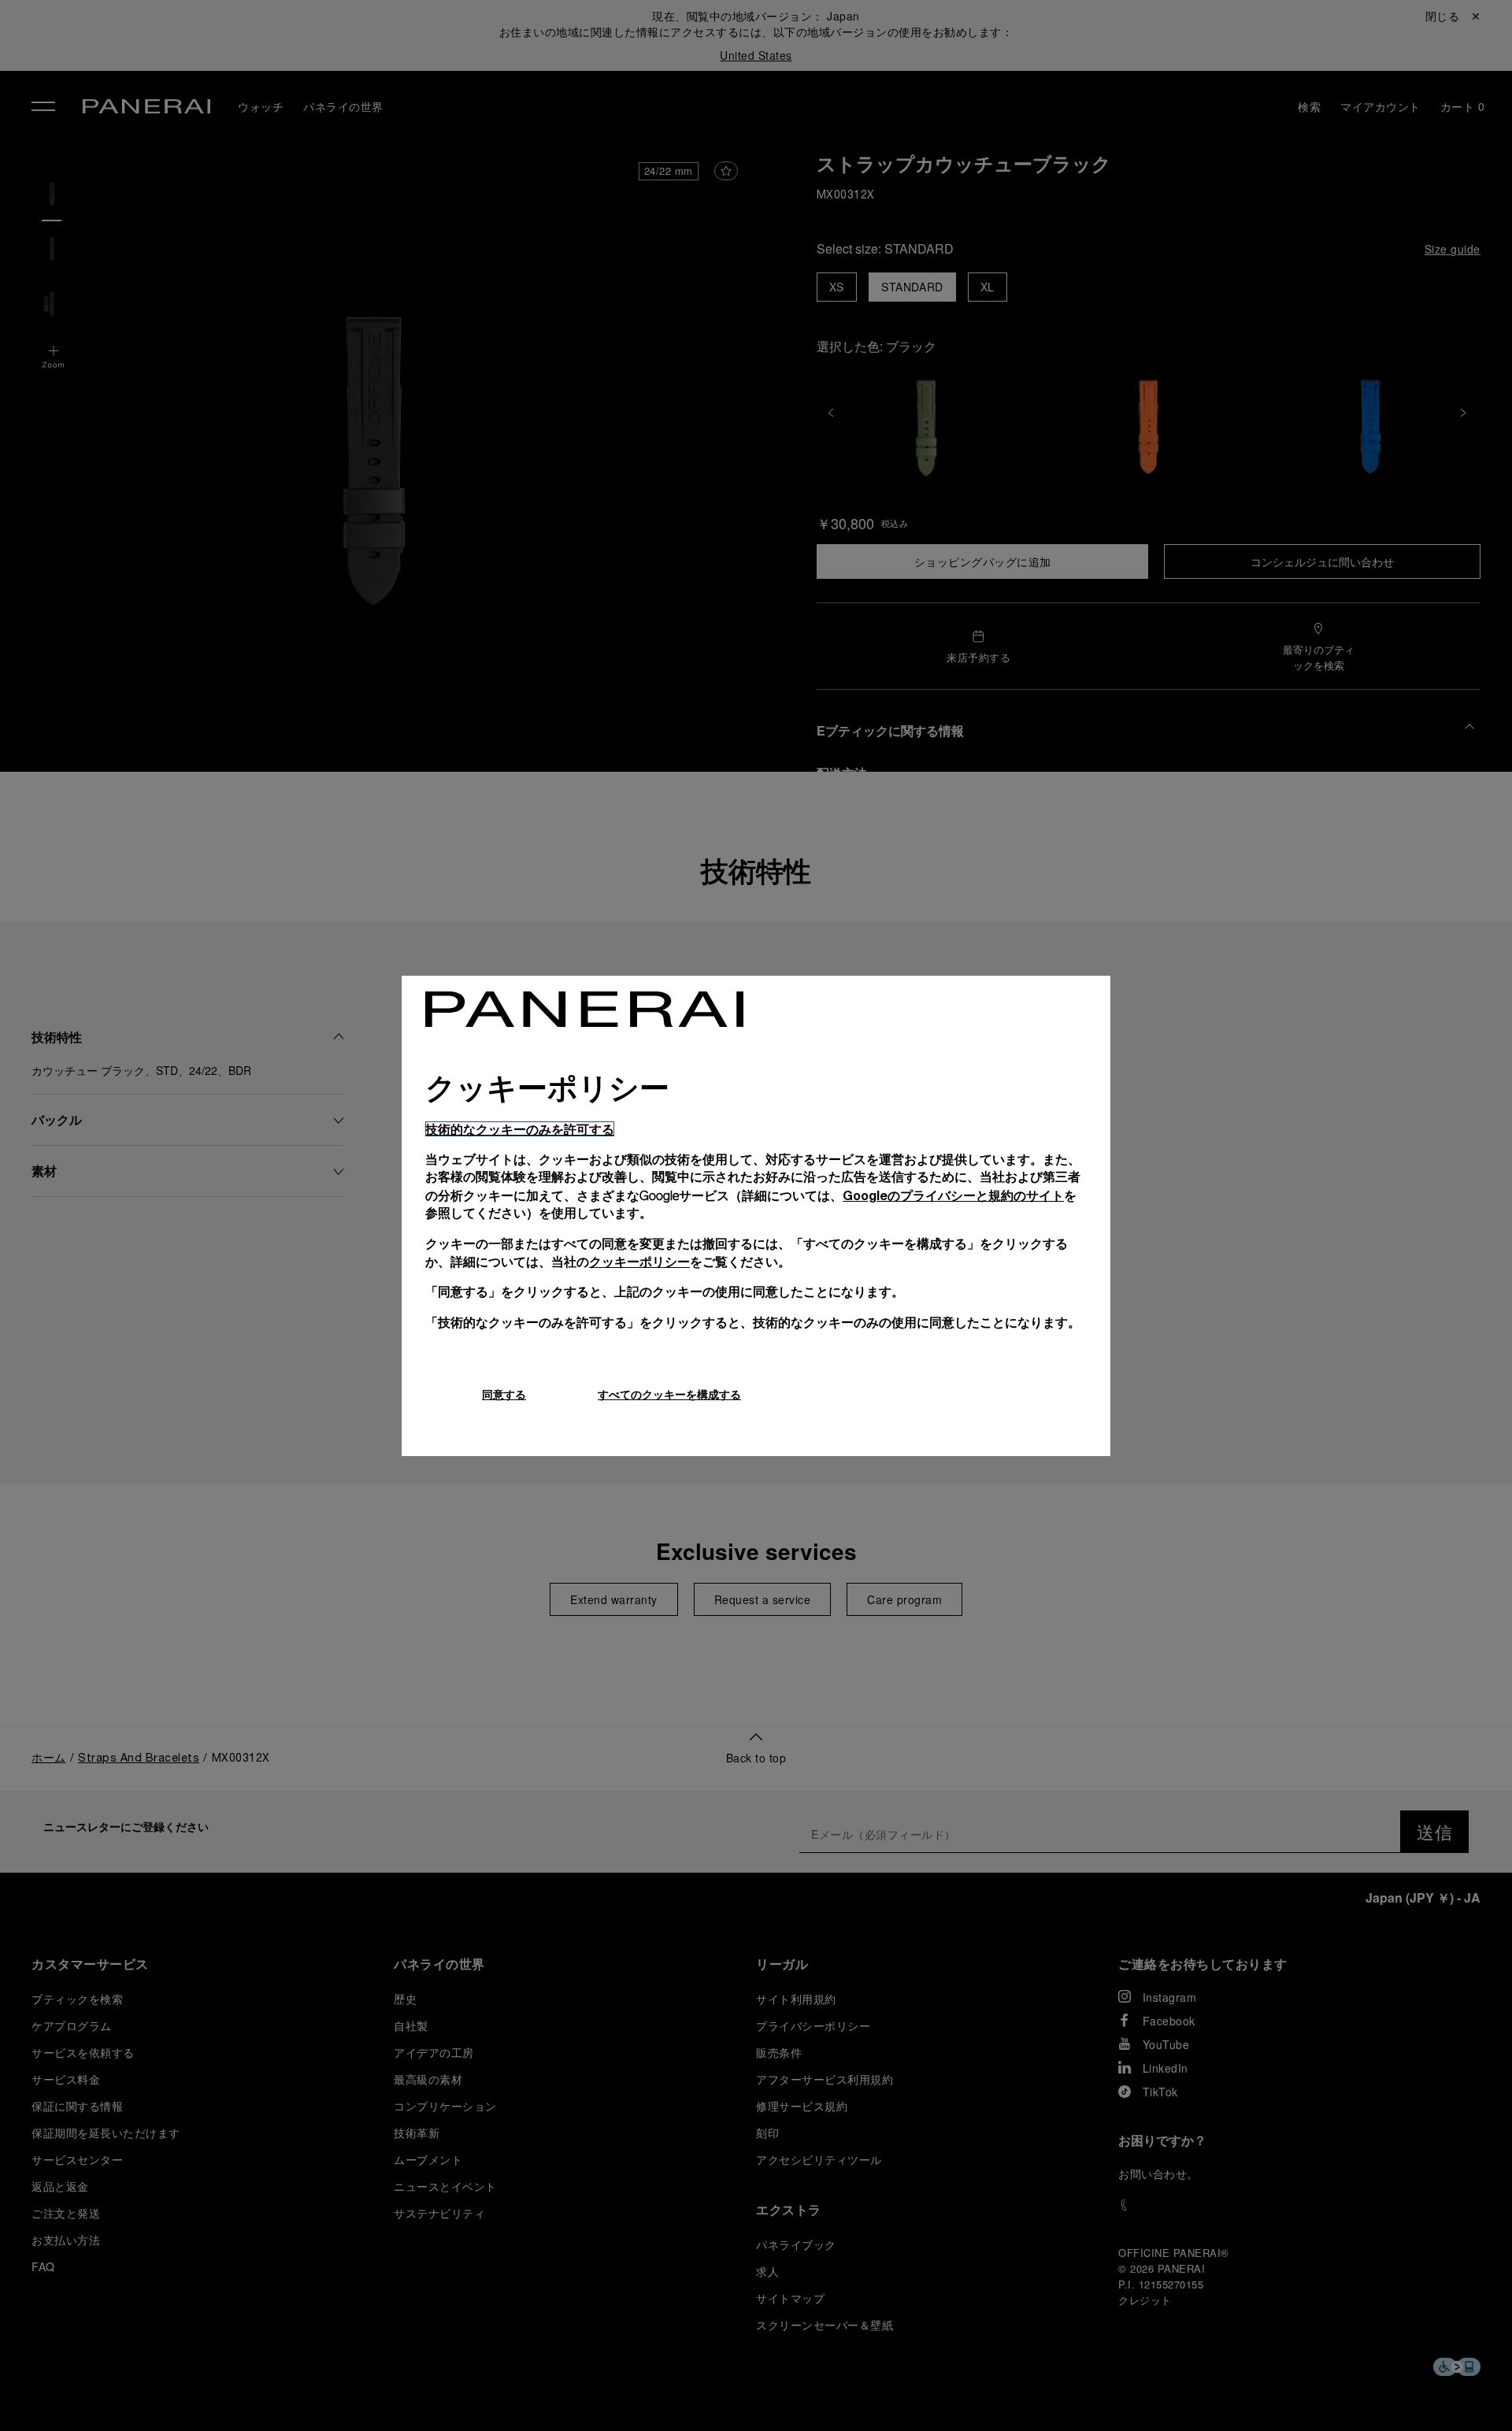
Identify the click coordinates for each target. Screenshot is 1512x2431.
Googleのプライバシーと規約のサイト (953, 1195)
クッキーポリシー (639, 1261)
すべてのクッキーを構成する (669, 1394)
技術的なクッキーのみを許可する (520, 1129)
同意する (504, 1394)
